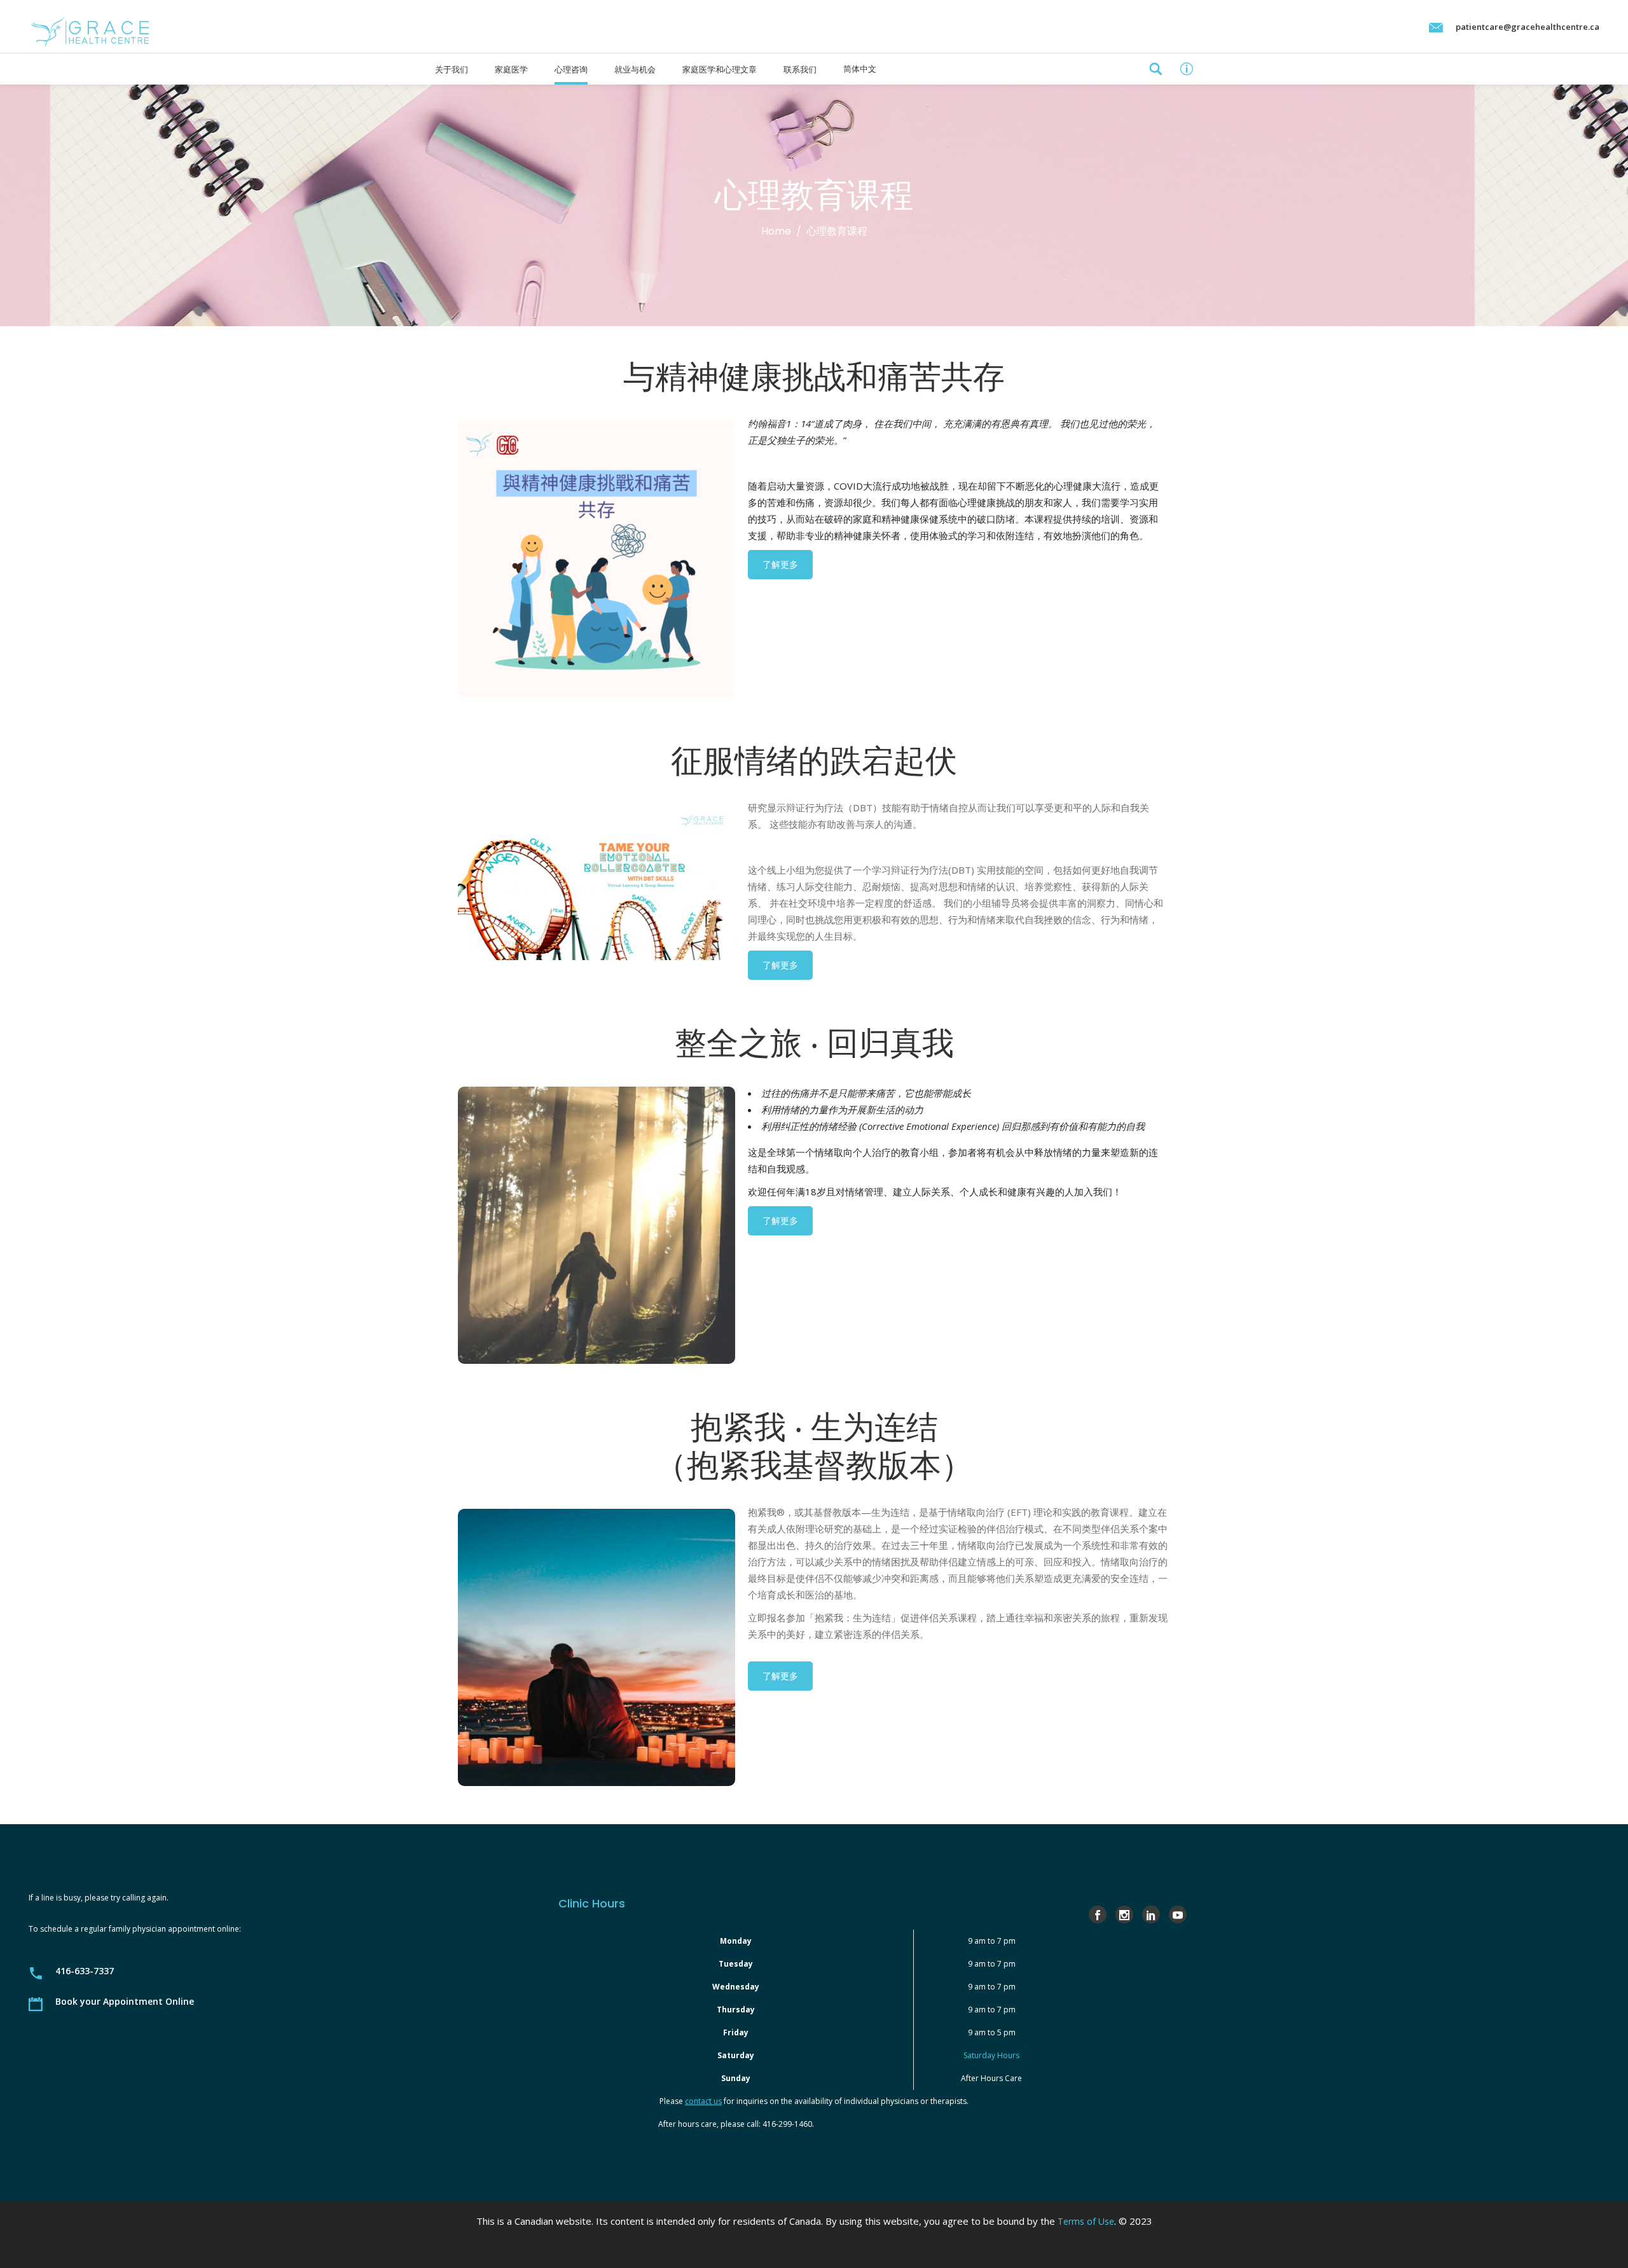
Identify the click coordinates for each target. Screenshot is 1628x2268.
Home (776, 231)
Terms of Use (1086, 2221)
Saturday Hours (991, 2055)
